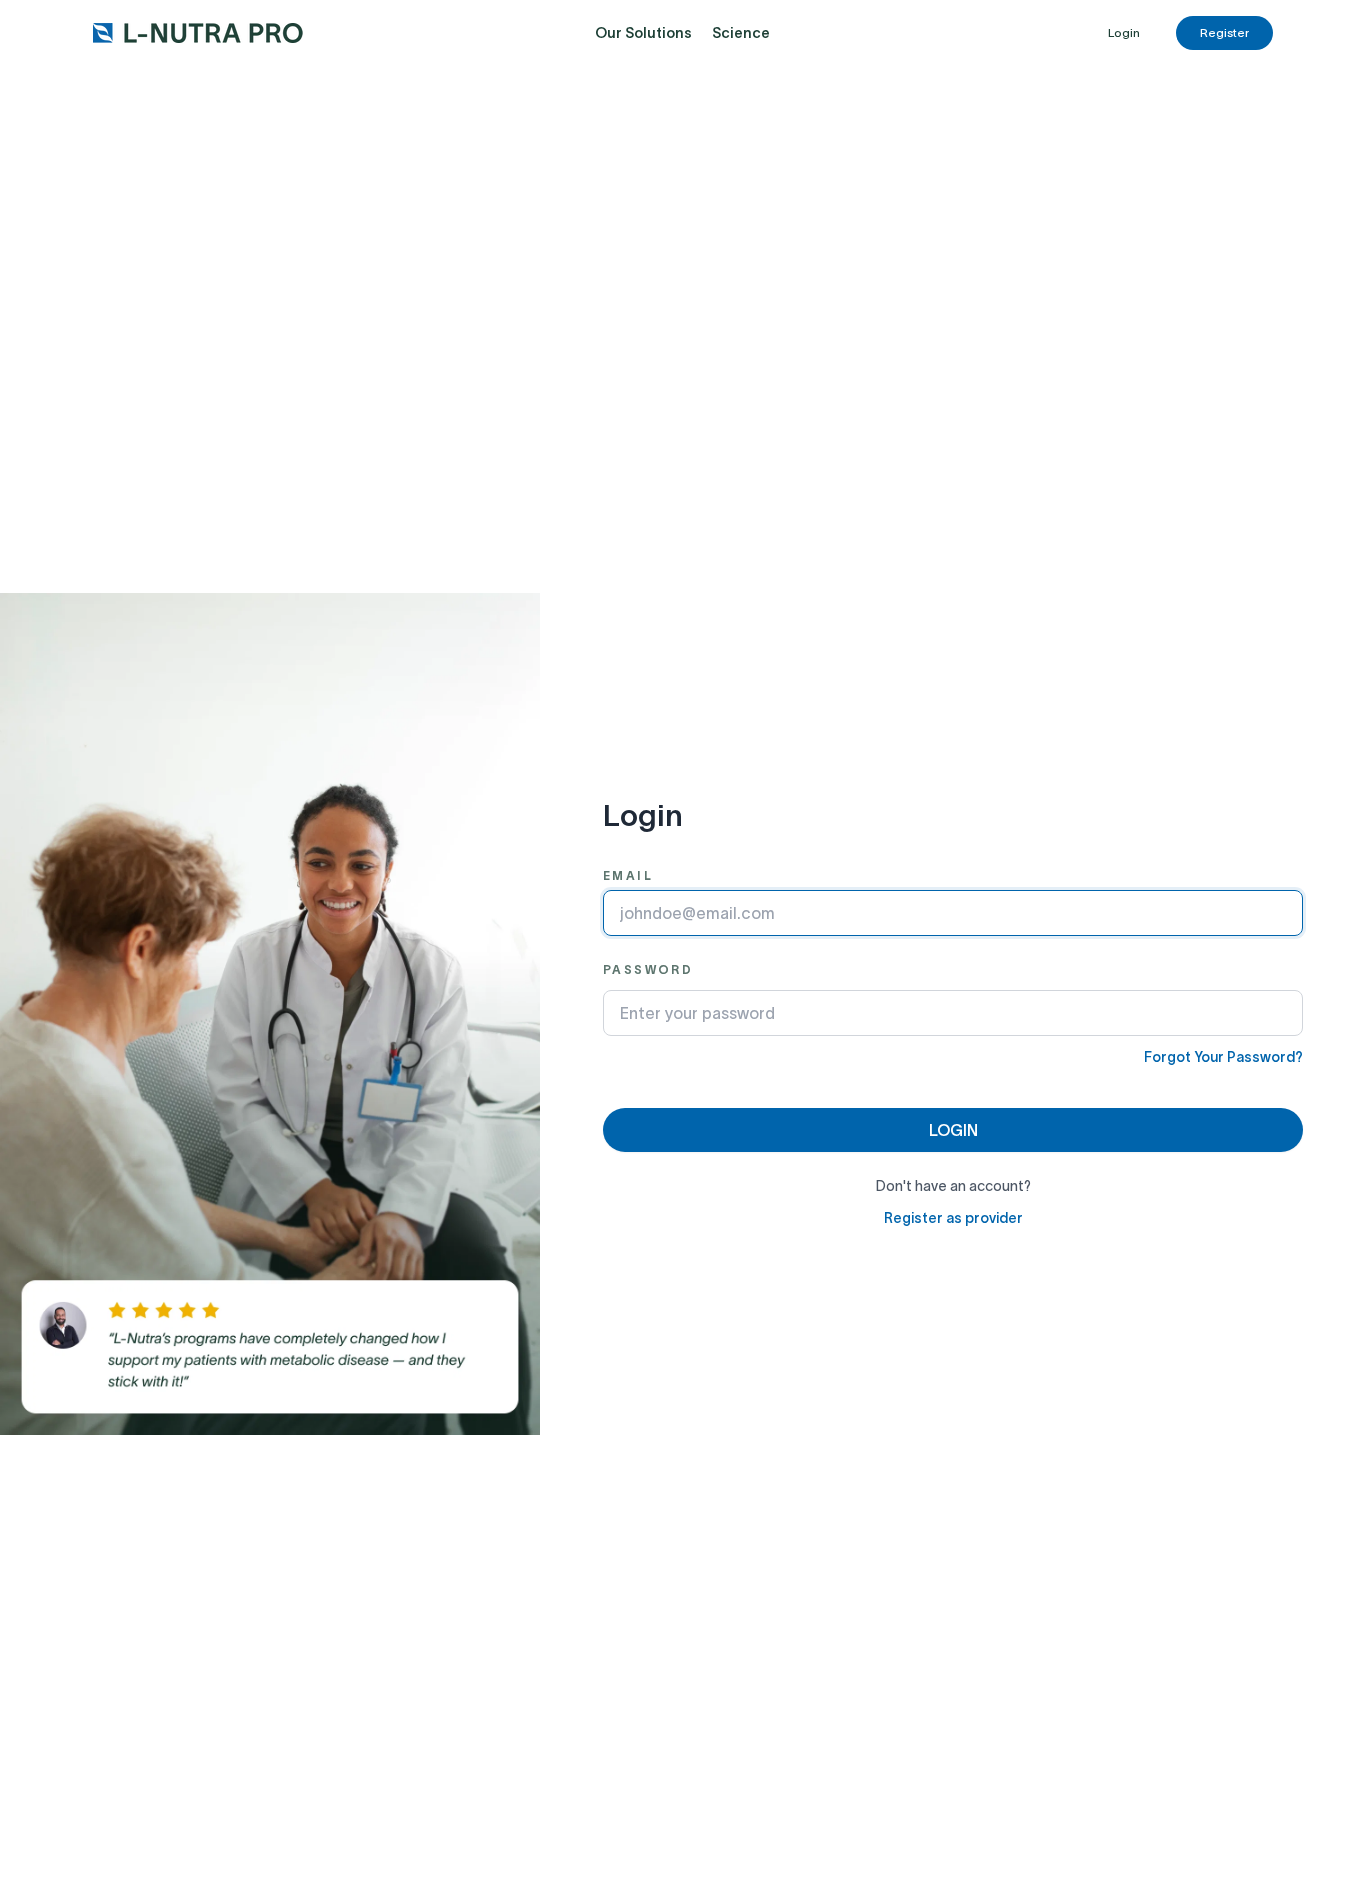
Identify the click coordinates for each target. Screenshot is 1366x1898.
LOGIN (953, 1130)
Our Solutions (643, 33)
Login (1124, 32)
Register (1224, 32)
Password (648, 969)
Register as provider (953, 1218)
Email (628, 875)
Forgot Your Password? (1223, 1057)
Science (741, 33)
